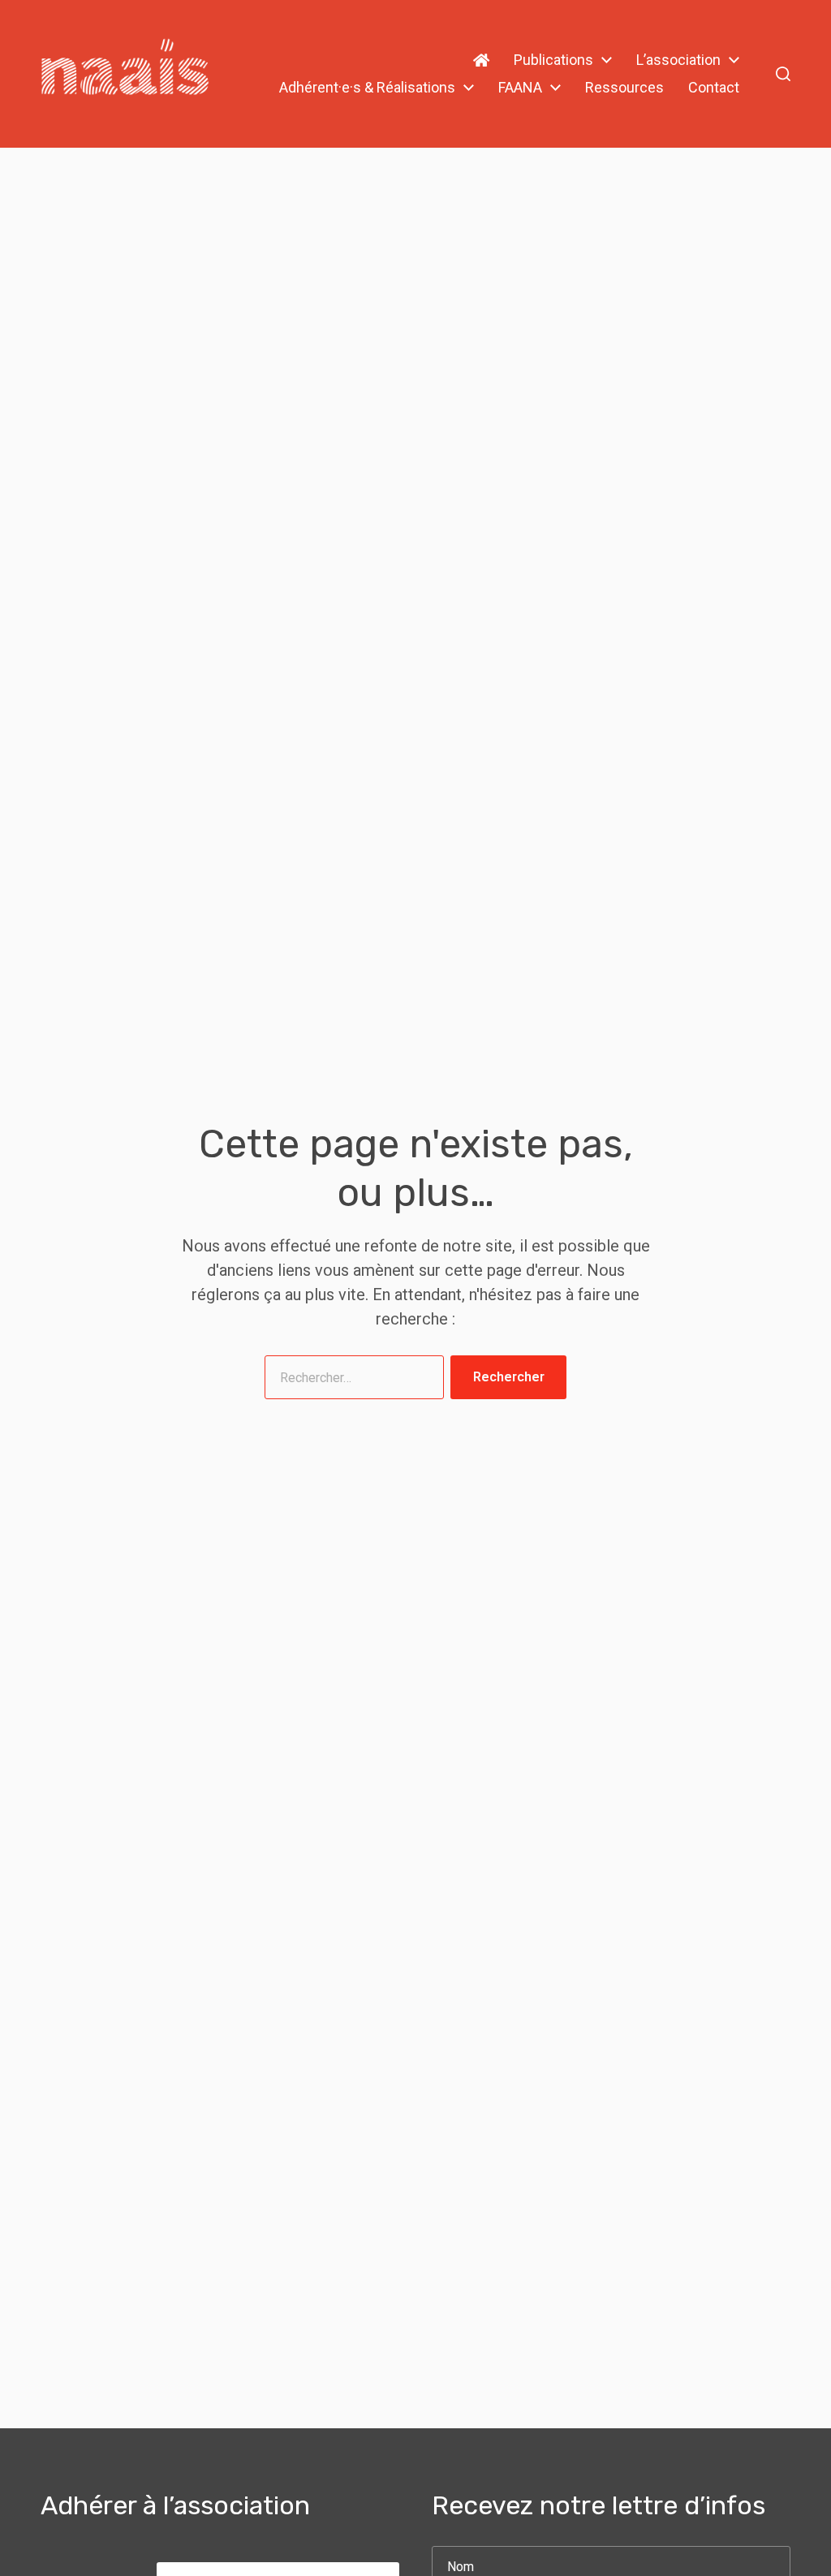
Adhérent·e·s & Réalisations (367, 88)
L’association (678, 60)
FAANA (520, 88)
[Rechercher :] (351, 1381)
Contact (714, 88)
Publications (553, 60)
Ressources (624, 88)
